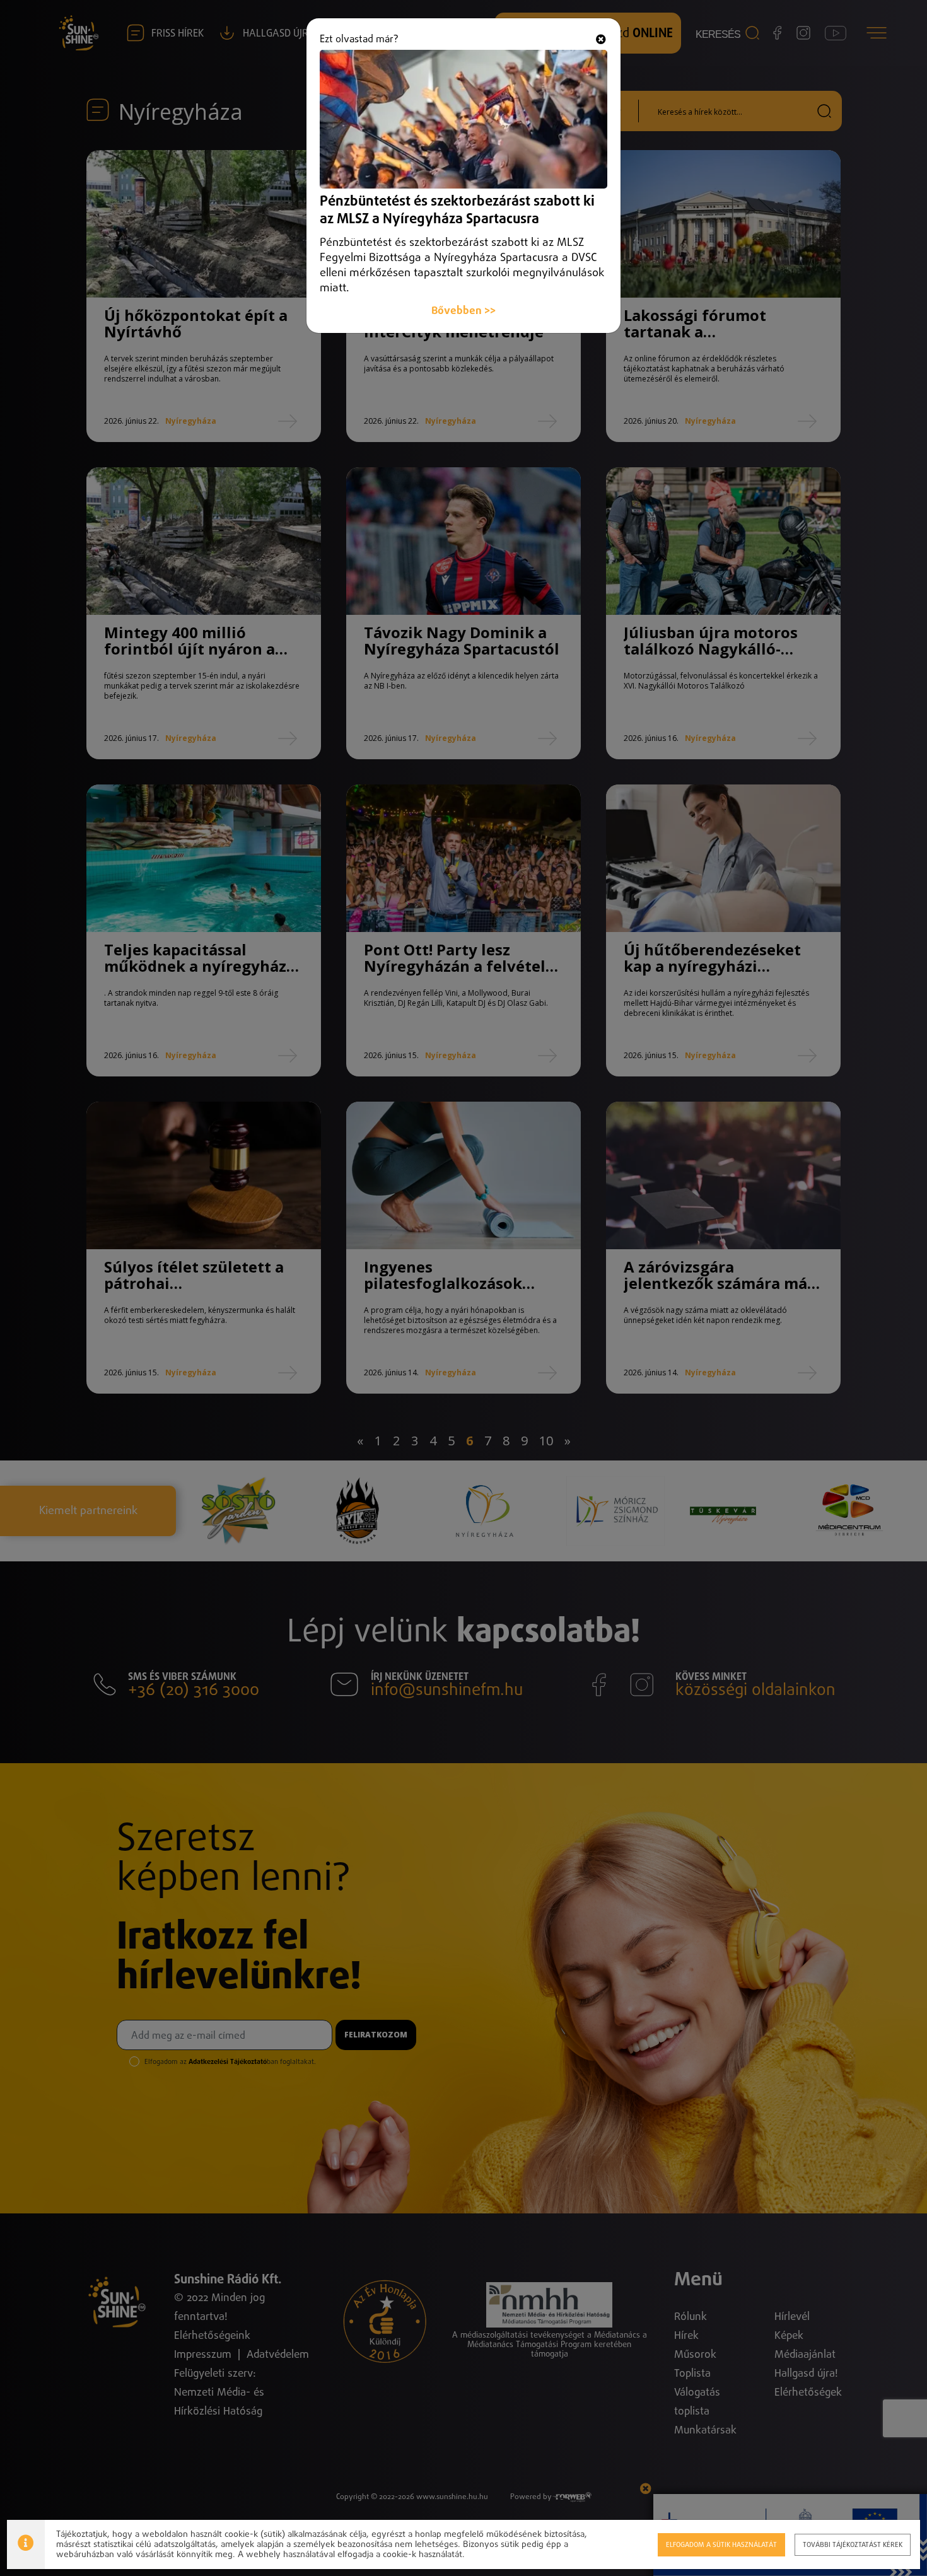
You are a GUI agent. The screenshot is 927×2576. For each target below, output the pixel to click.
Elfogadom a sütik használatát (721, 2545)
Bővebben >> (463, 311)
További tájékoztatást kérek (853, 2545)
